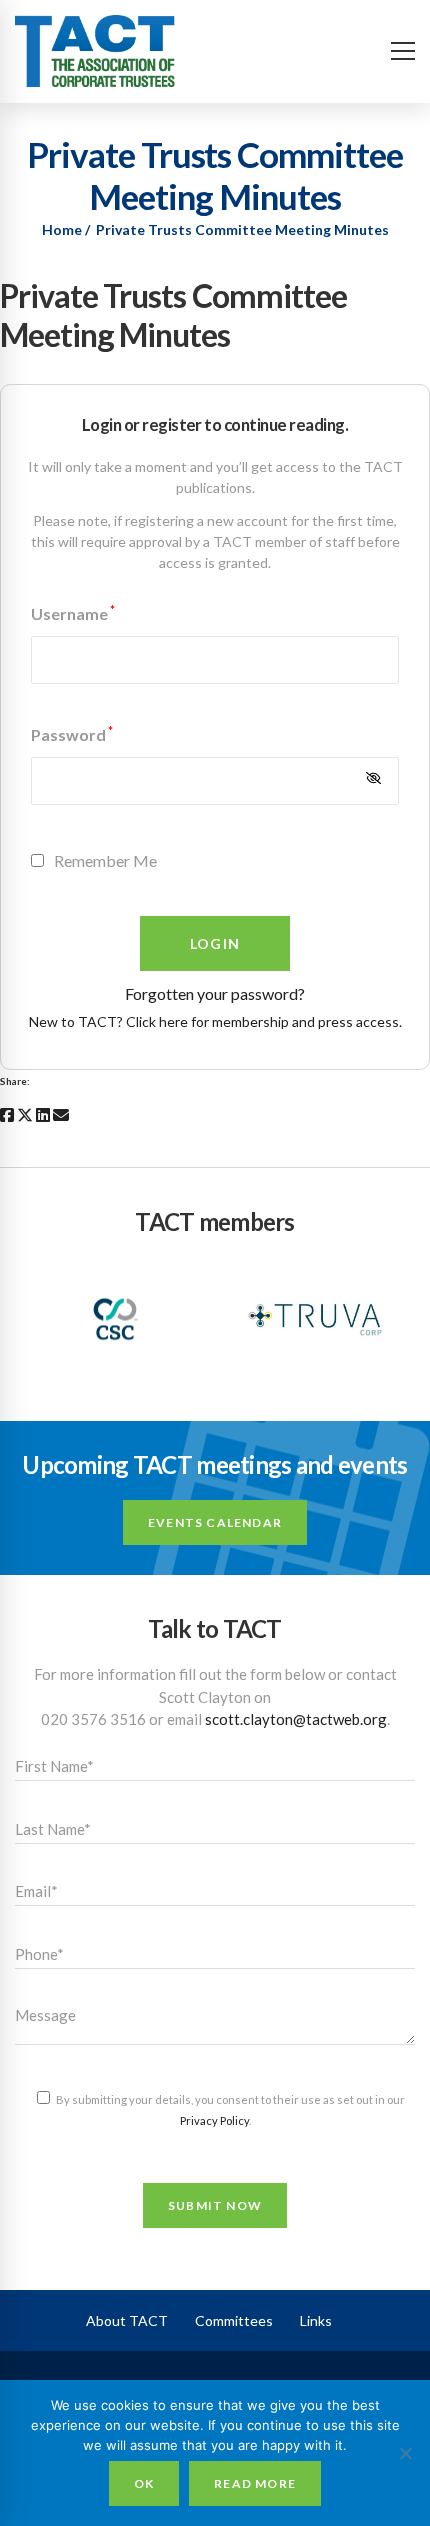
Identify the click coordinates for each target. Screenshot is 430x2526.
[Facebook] (7, 1115)
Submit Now (215, 2205)
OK (144, 2483)
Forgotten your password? (215, 993)
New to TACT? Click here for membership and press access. (215, 1021)
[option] (115, 1319)
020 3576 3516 (93, 1719)
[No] (405, 2453)
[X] (25, 1115)
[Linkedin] (43, 1115)
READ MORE (255, 2483)
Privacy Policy (214, 2120)
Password (72, 734)
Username (73, 613)
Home (62, 229)
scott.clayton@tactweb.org (296, 1719)
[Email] (61, 1115)
